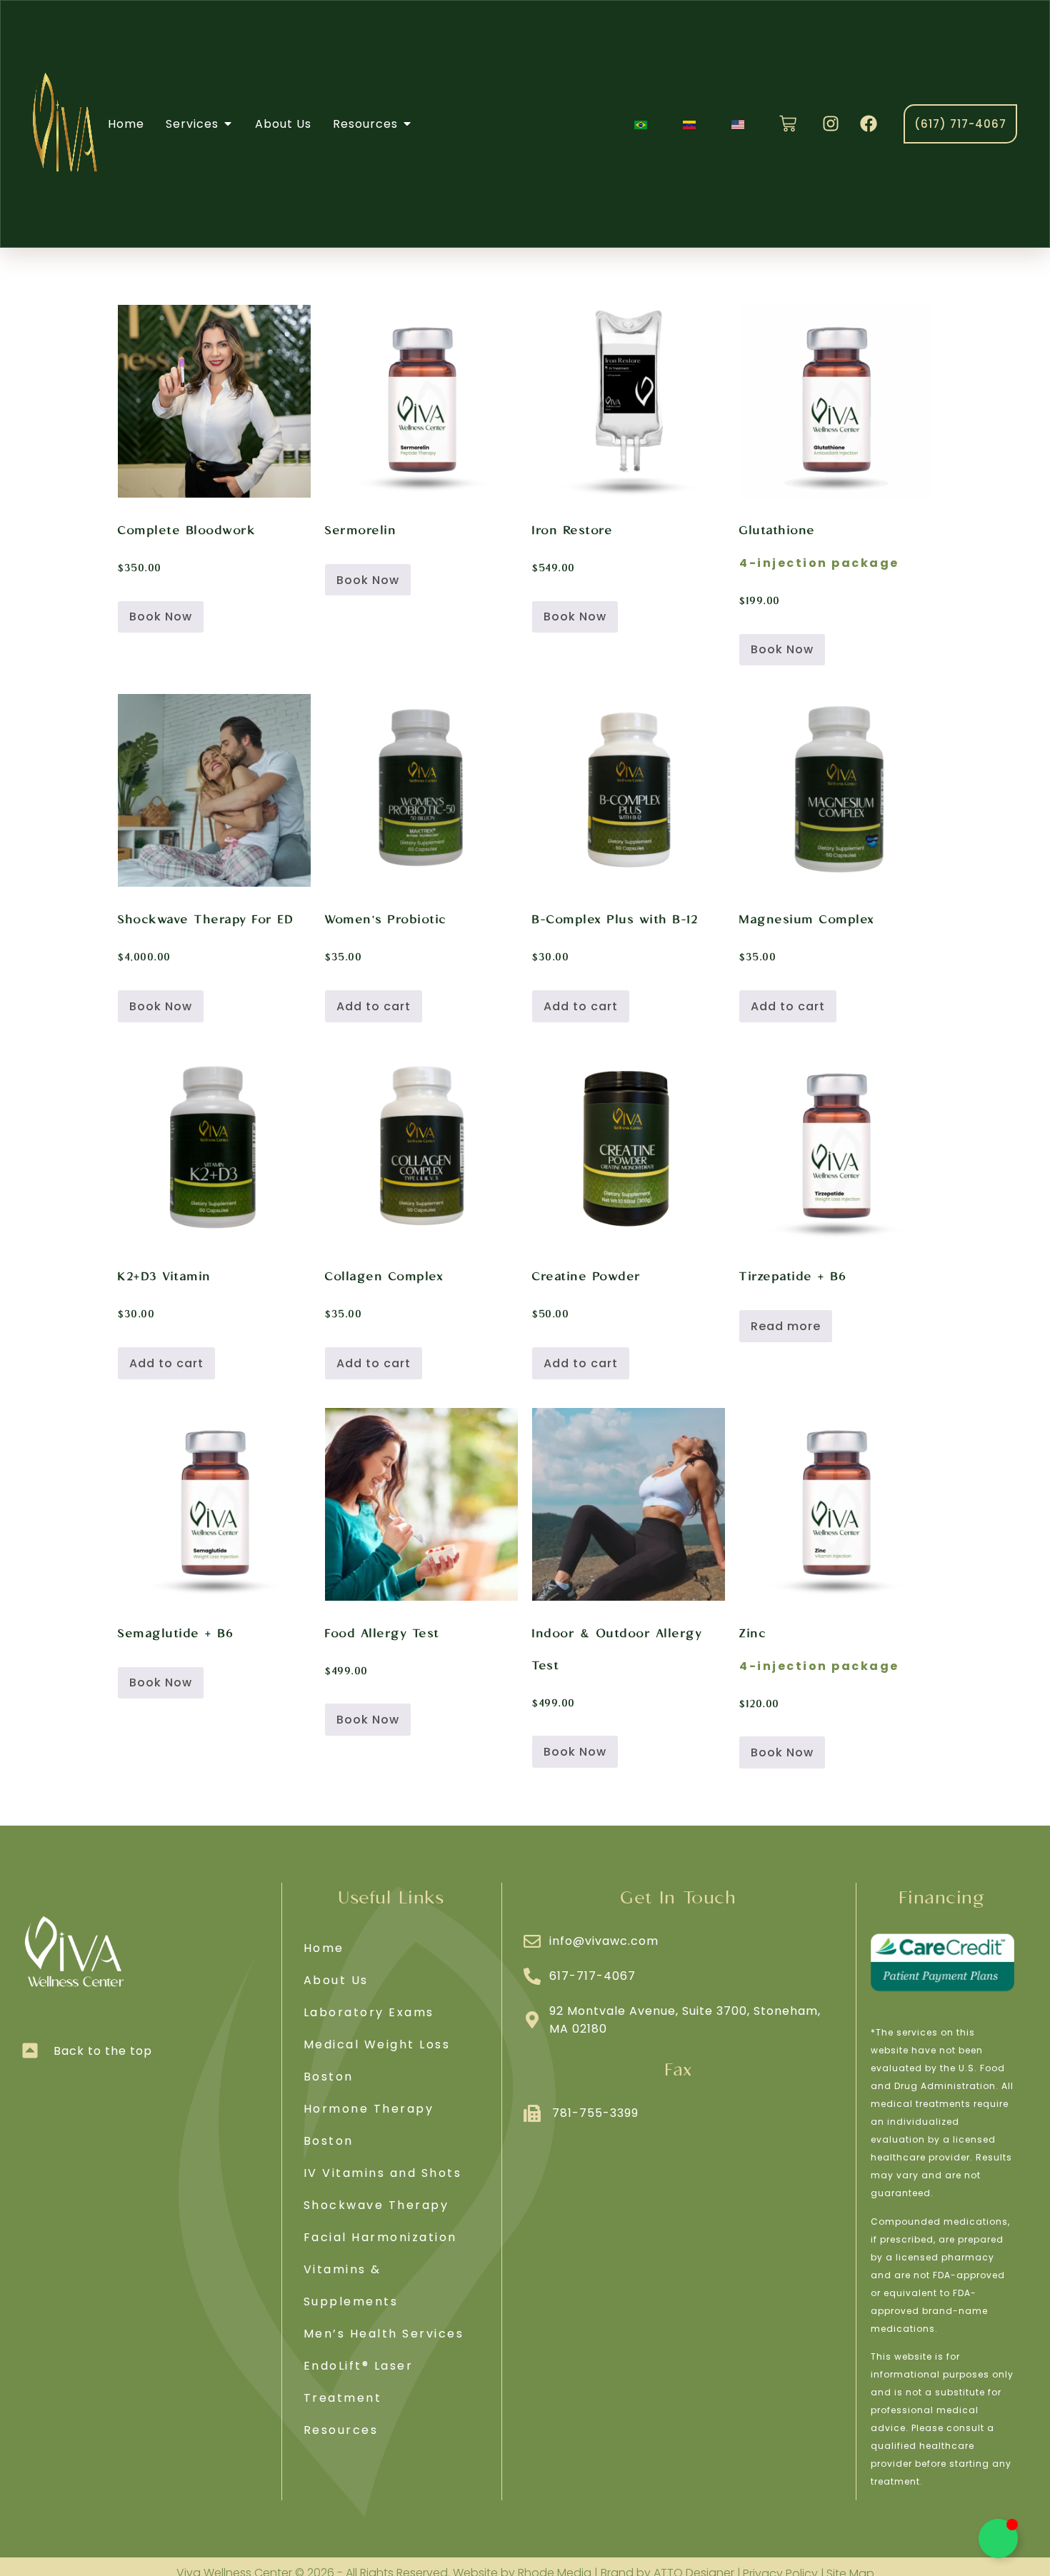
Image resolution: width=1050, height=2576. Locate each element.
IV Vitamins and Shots (383, 2173)
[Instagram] (831, 124)
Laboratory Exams (369, 2012)
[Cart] (788, 124)
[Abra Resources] (407, 124)
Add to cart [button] (374, 1006)
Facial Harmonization (380, 2237)
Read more (786, 1326)
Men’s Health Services (384, 2334)
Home (324, 1948)
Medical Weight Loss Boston (377, 2061)
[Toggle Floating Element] (998, 2539)
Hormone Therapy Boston (369, 2125)
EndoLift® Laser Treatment (359, 2382)
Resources (341, 2430)
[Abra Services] (228, 124)
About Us (336, 1980)
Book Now (161, 617)
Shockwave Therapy (376, 2205)
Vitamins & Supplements (351, 2285)
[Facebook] (869, 124)
